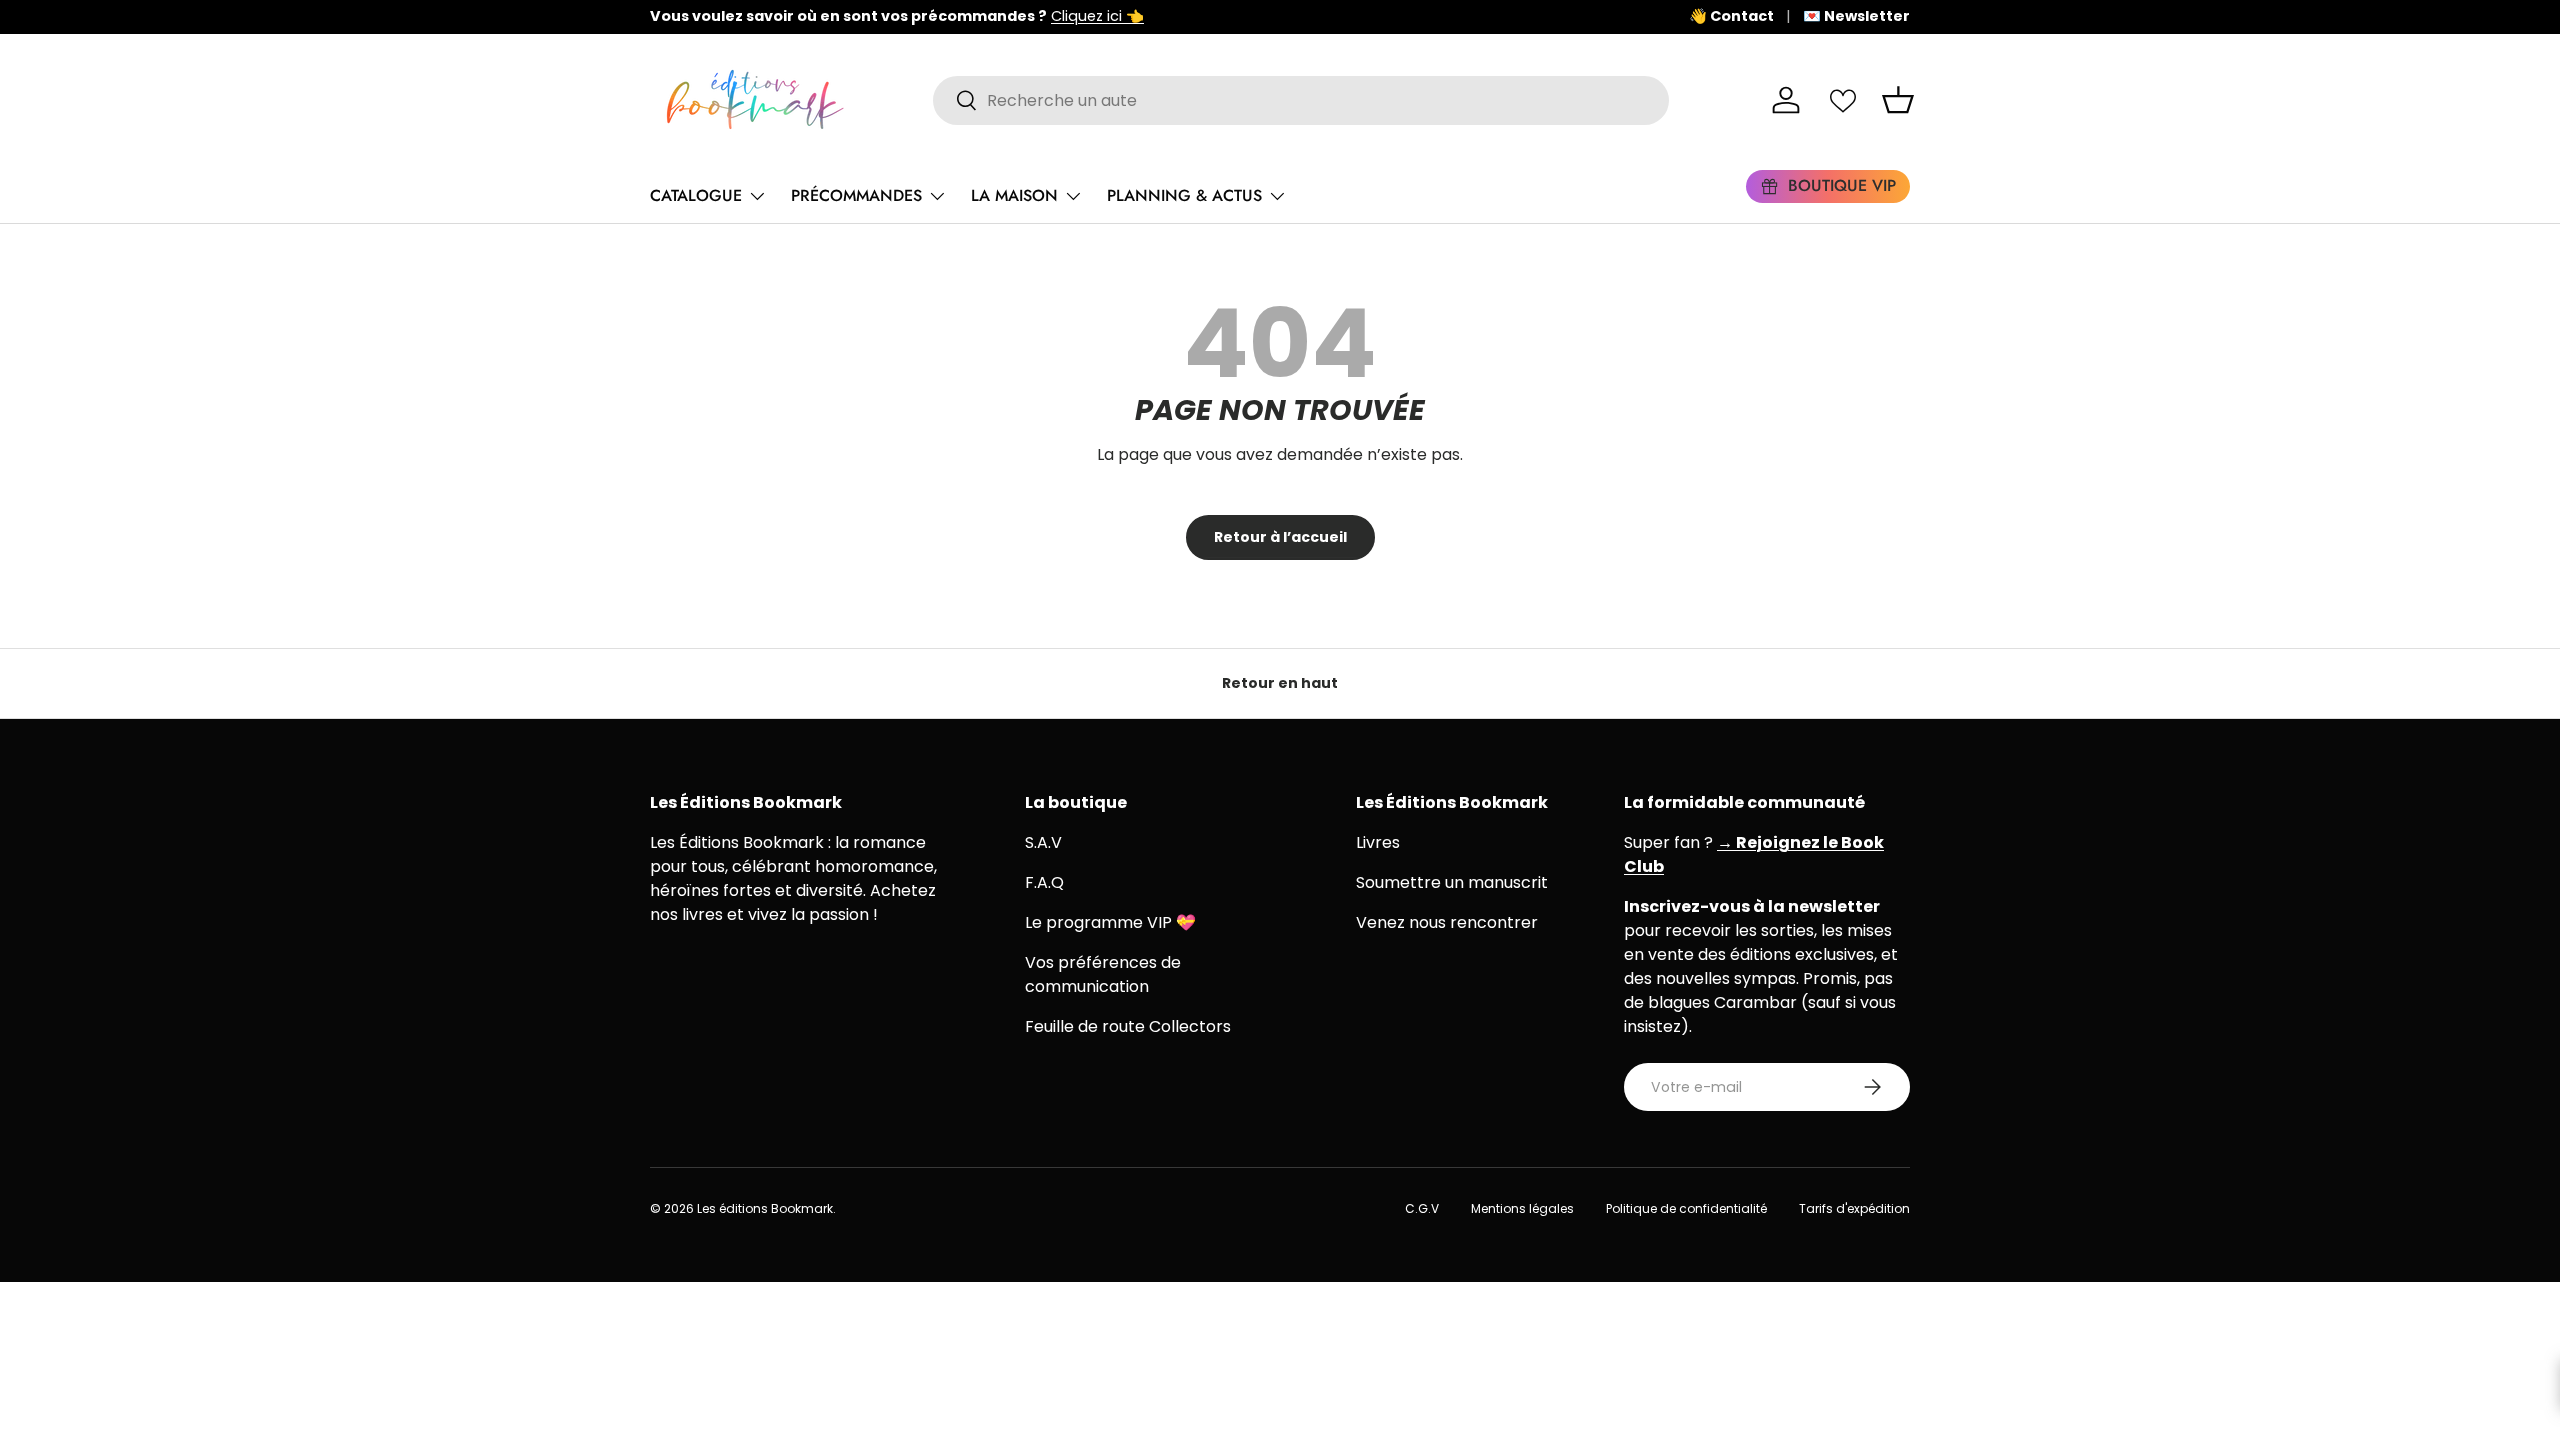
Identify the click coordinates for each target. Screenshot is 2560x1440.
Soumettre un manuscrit (1452, 882)
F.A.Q (1044, 882)
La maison (1014, 195)
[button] (1898, 100)
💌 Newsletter (1856, 16)
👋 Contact (1731, 16)
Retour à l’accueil (1280, 537)
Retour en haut (1280, 683)
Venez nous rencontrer (1447, 922)
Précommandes (856, 195)
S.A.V (1043, 842)
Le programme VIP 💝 (1110, 922)
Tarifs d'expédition (1854, 1208)
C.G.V (1422, 1208)
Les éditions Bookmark (765, 1208)
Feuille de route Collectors (1128, 1026)
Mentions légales (1522, 1208)
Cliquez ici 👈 (1097, 16)
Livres (1378, 842)
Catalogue (696, 195)
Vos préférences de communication (1103, 974)
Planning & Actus (1184, 195)
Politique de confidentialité (1686, 1208)
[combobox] (1301, 100)
